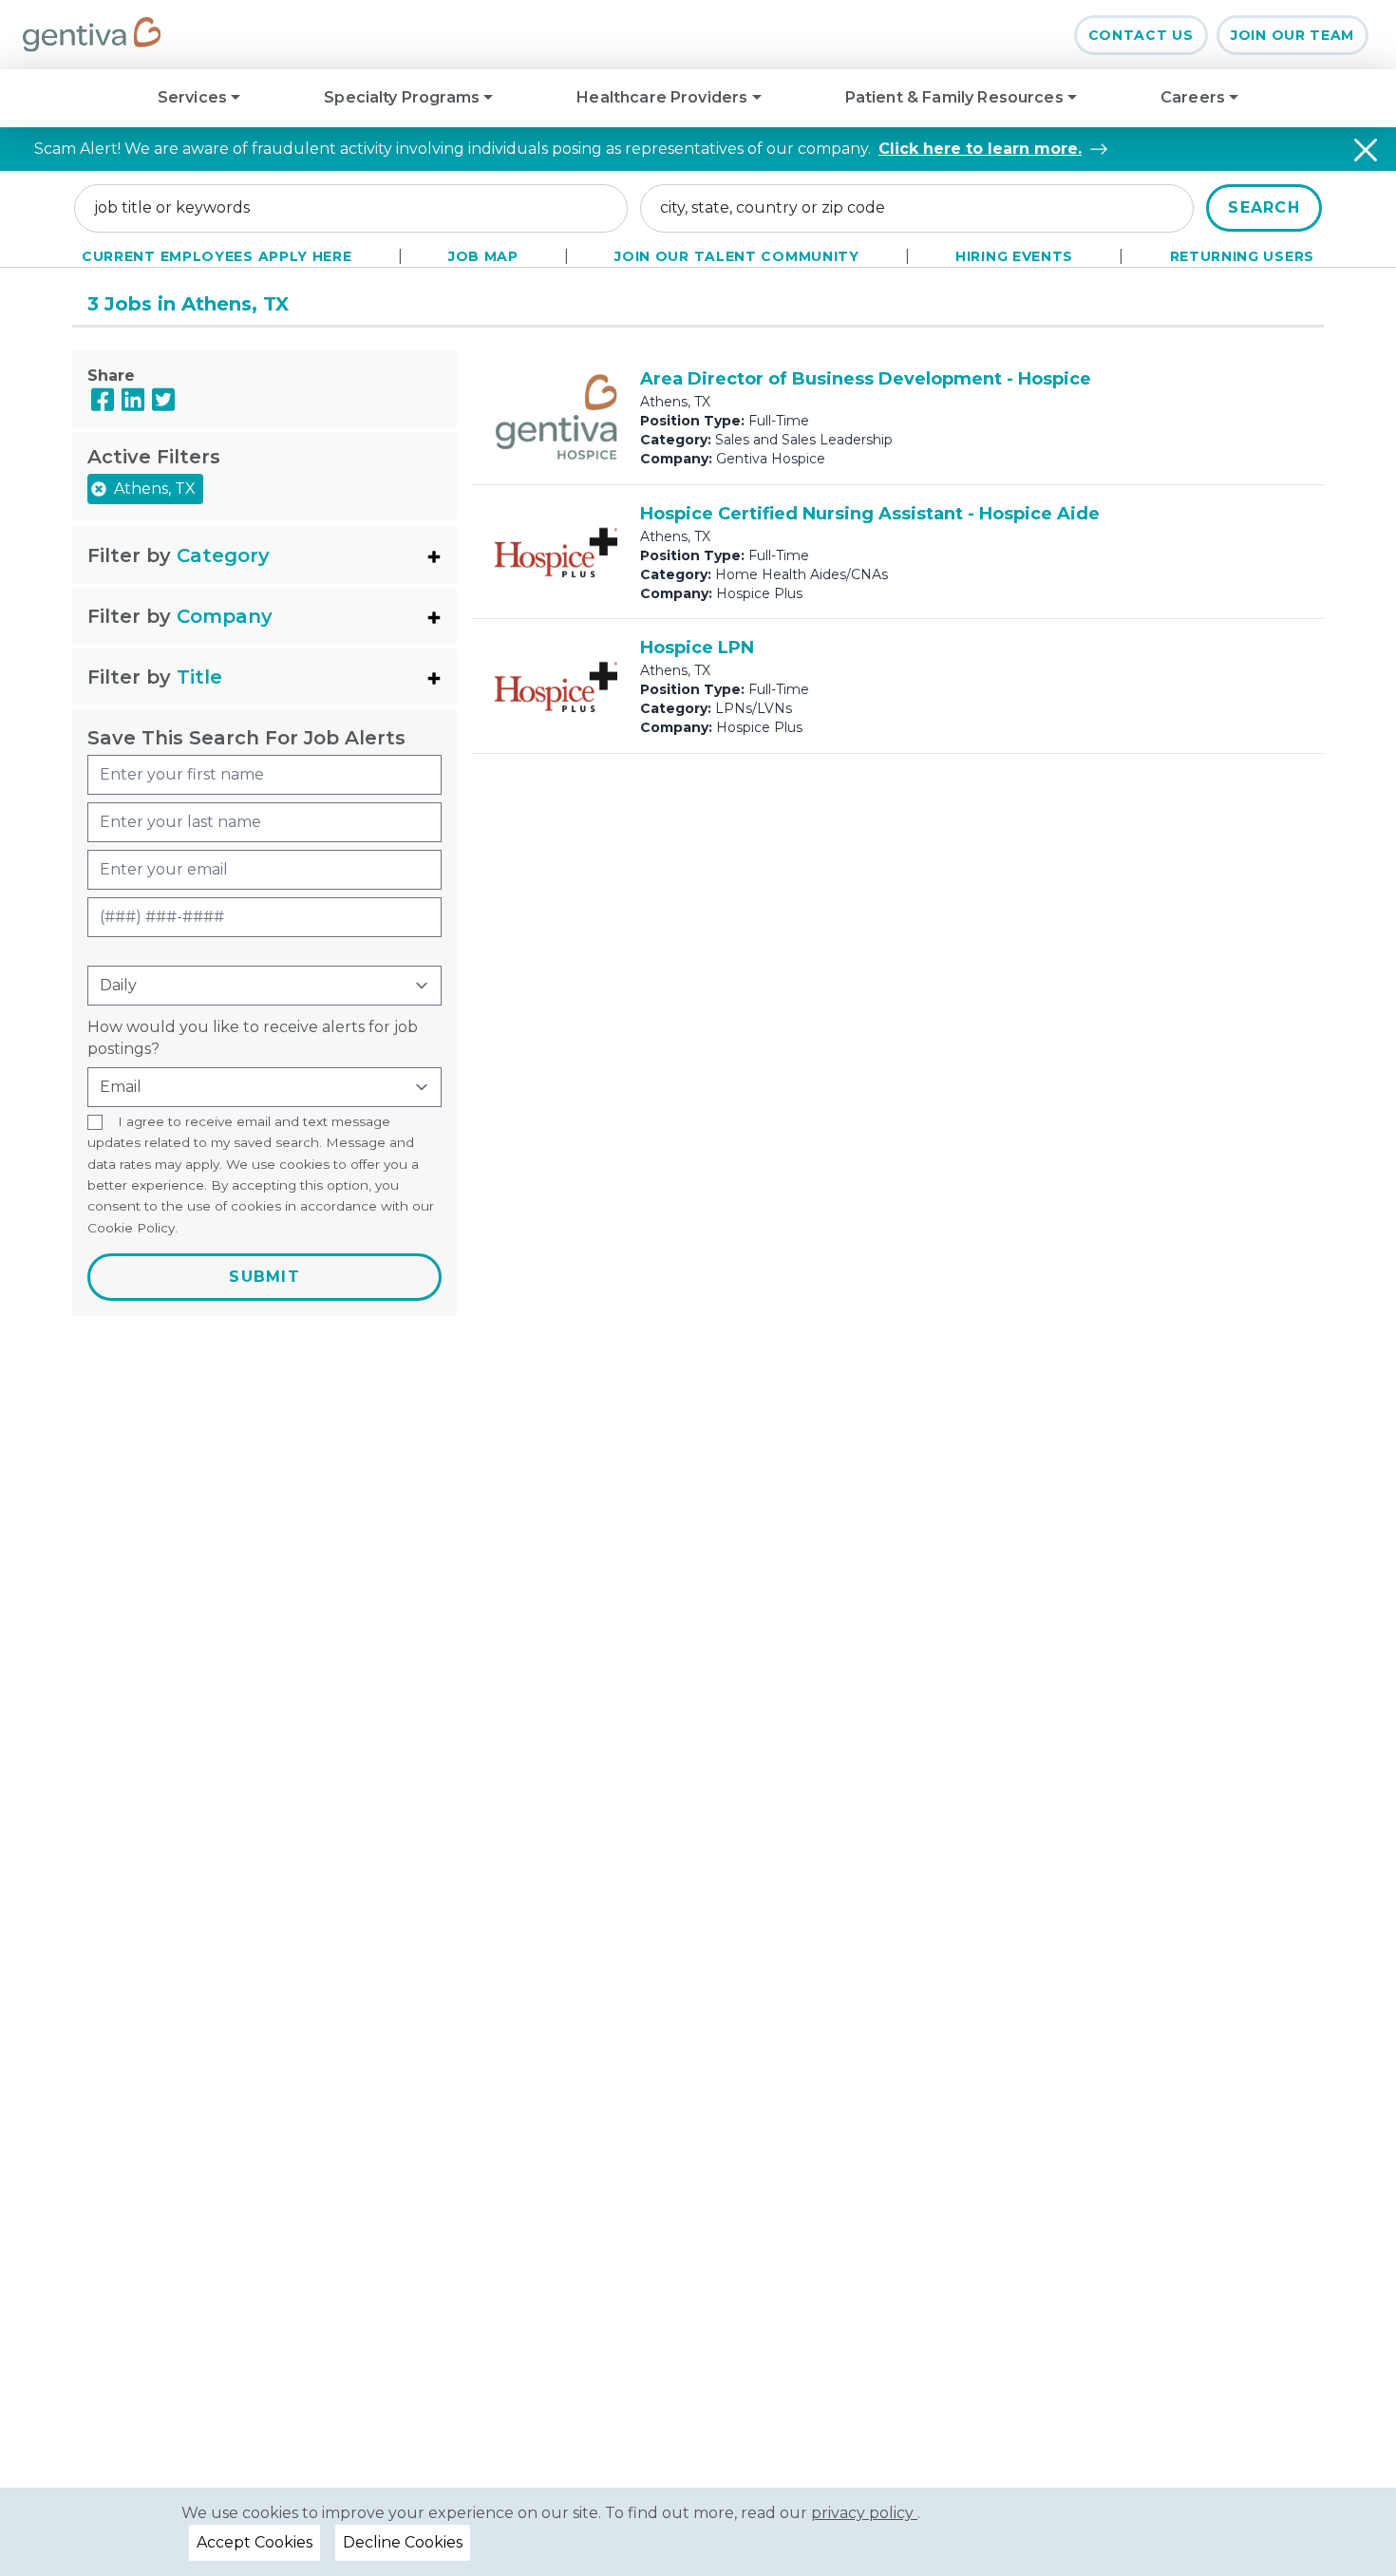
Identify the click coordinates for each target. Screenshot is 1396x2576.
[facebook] (103, 399)
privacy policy (864, 2513)
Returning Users (1243, 256)
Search (1264, 207)
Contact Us (1141, 35)
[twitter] (163, 399)
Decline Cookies (403, 2542)
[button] (264, 555)
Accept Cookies (255, 2542)
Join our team (1292, 35)
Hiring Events (1014, 256)
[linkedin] (133, 399)
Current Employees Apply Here (217, 256)
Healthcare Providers (664, 97)
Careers (1195, 97)
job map (483, 256)
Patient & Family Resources (956, 97)
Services (194, 97)
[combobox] (351, 208)
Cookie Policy (131, 1228)
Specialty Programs (404, 97)
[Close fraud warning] (1366, 150)
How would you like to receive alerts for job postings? (253, 1037)
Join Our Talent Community (737, 256)
